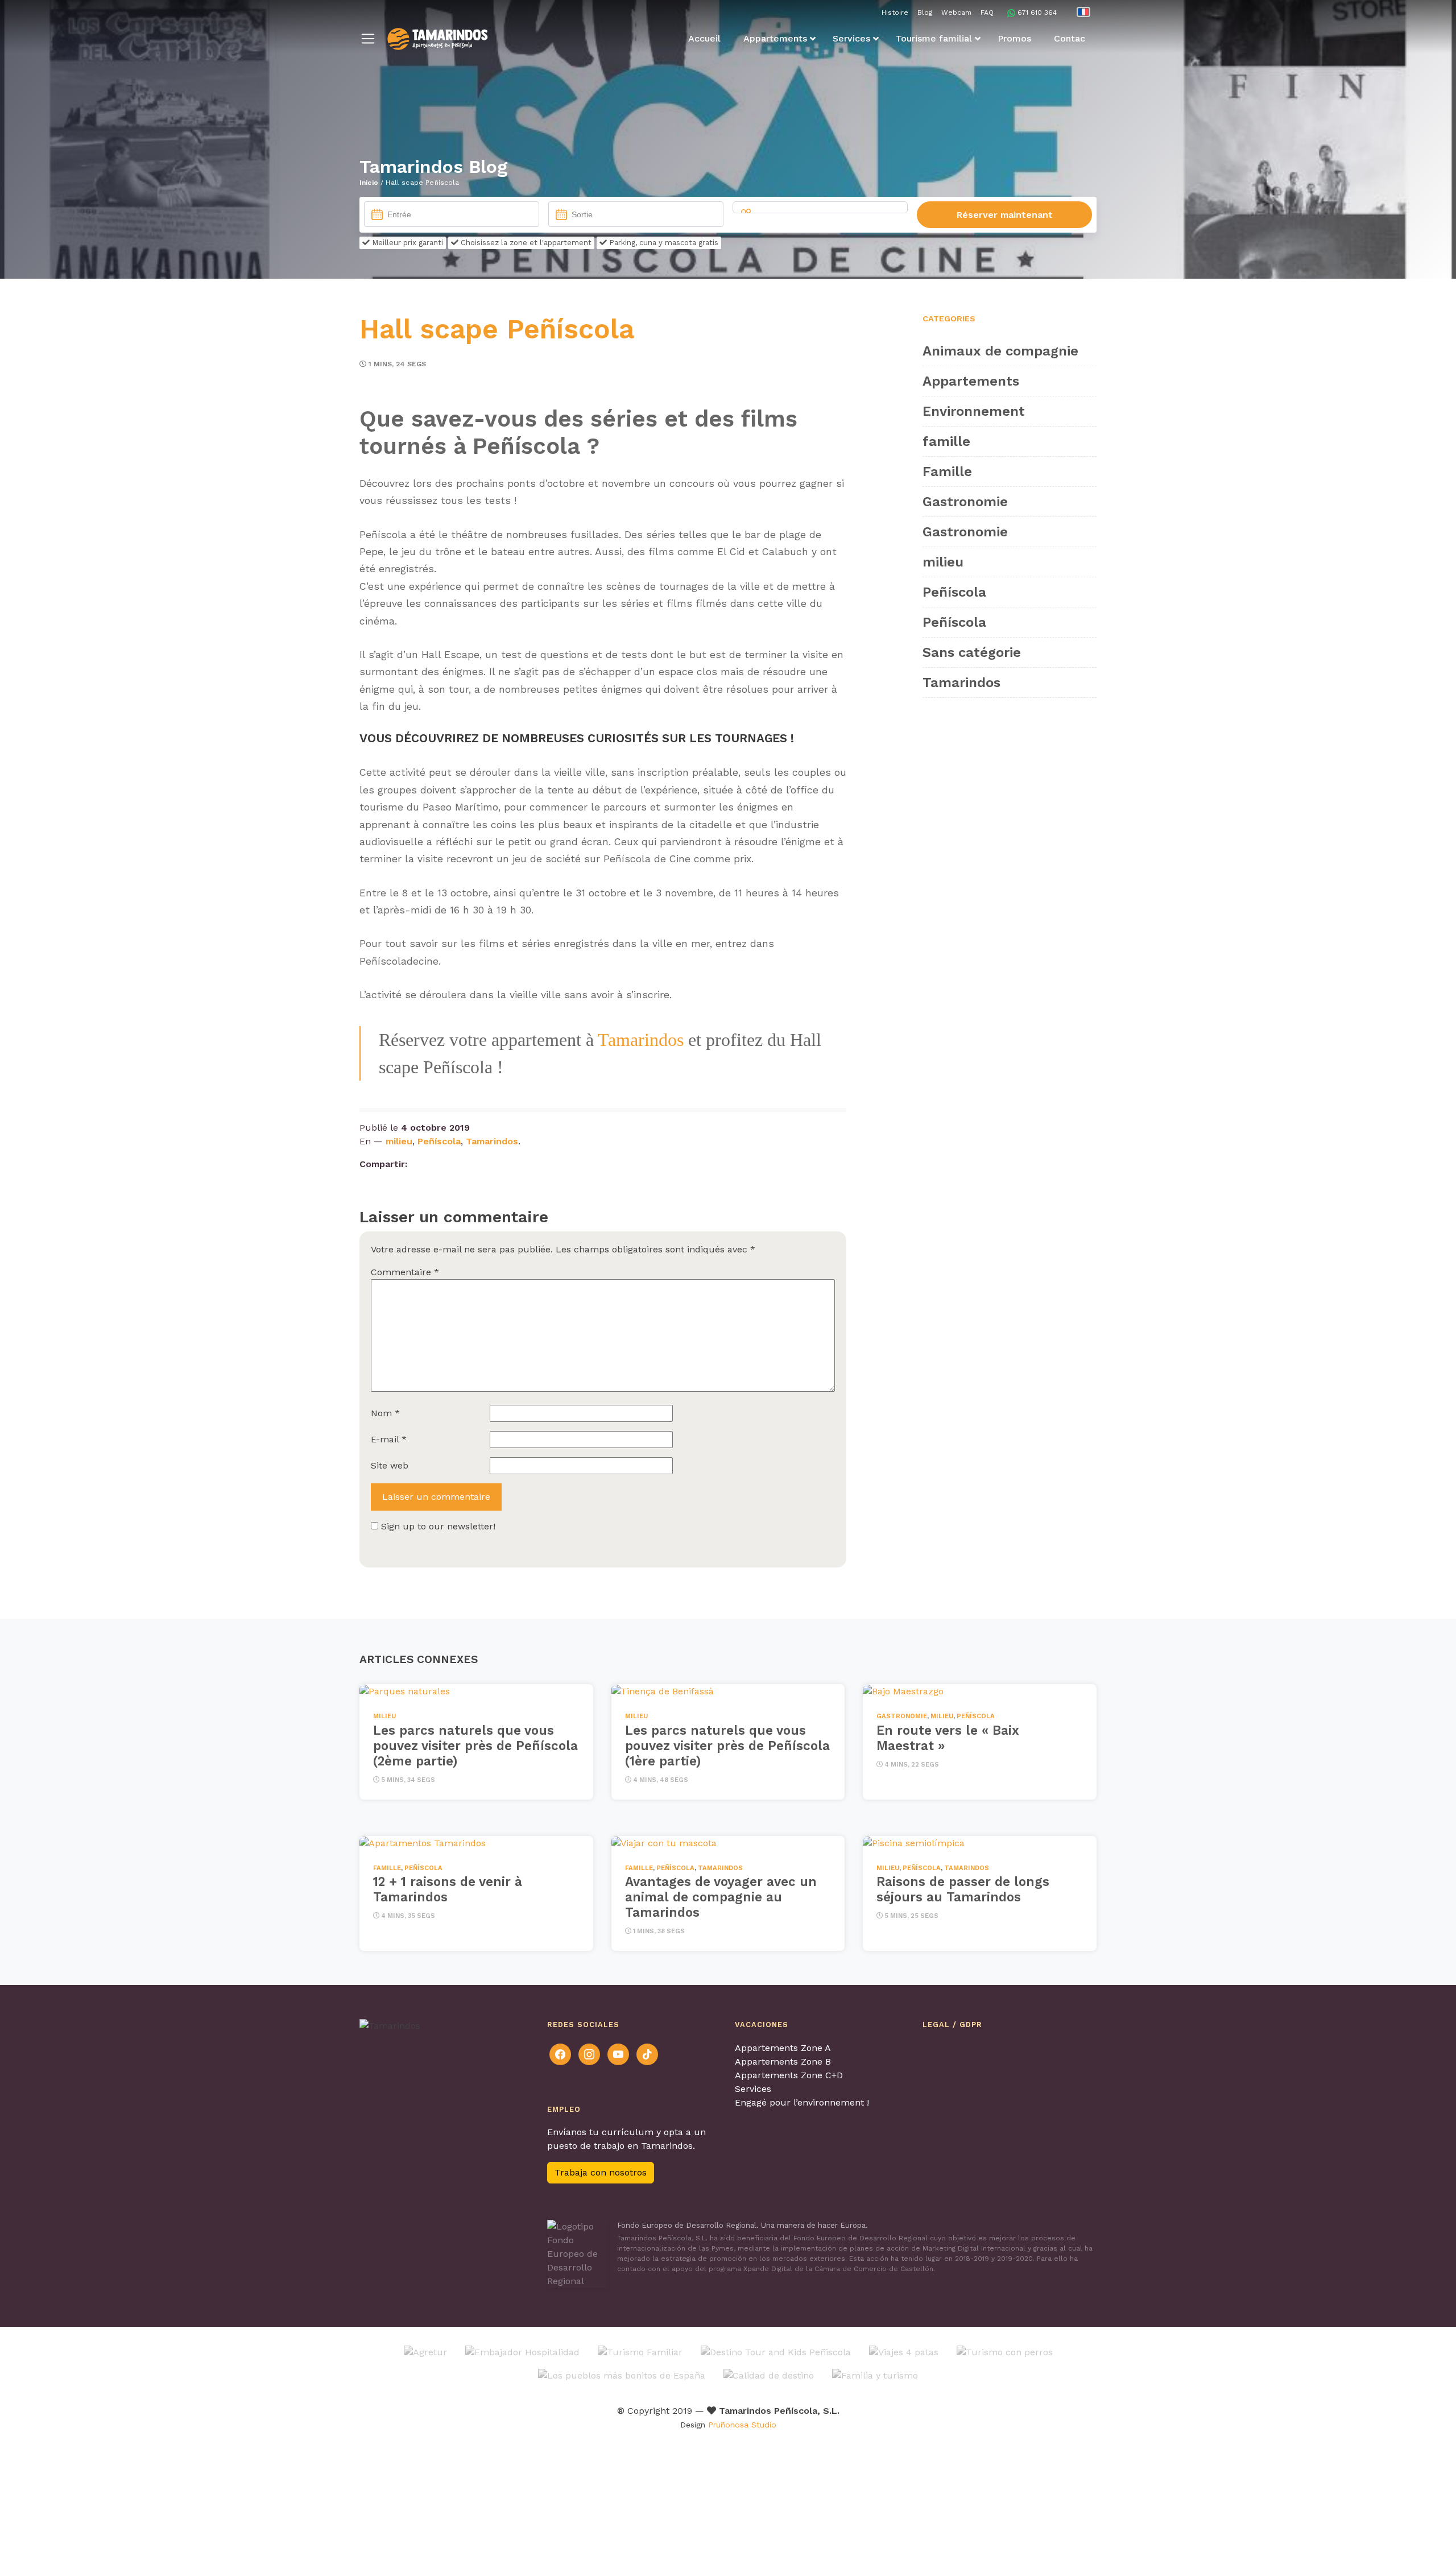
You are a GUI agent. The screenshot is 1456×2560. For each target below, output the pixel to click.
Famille (947, 472)
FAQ (987, 13)
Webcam (956, 13)
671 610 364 (1037, 13)
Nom (385, 1413)
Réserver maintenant (1005, 215)
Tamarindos (641, 1040)
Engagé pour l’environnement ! (802, 2102)
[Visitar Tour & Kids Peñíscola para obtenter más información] (776, 2352)
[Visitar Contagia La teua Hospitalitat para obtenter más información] (522, 2352)
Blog (925, 13)
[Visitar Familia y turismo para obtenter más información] (875, 2375)
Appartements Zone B (783, 2061)
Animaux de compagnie (1000, 351)
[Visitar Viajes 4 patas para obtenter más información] (904, 2352)
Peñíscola (439, 1141)
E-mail (389, 1439)
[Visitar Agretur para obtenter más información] (425, 2352)
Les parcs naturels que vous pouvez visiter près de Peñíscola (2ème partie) (475, 1746)
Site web (390, 1465)
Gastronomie (965, 502)
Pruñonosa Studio (742, 2425)
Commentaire (405, 1272)
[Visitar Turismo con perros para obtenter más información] (1005, 2352)
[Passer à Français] (1083, 12)
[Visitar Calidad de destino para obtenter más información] (769, 2375)
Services (753, 2089)
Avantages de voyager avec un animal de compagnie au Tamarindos (721, 1897)
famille (946, 441)
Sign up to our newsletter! (438, 1526)
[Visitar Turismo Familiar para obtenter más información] (640, 2352)
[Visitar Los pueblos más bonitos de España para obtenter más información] (622, 2375)
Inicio (369, 183)
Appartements (971, 381)
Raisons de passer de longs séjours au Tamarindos (963, 1889)
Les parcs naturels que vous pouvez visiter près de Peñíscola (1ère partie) (727, 1746)
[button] (368, 39)
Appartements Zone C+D (789, 2075)
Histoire (895, 13)
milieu (399, 1141)
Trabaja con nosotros (601, 2172)
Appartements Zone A (783, 2048)
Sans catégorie (972, 652)
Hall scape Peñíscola (497, 329)
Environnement (974, 411)
